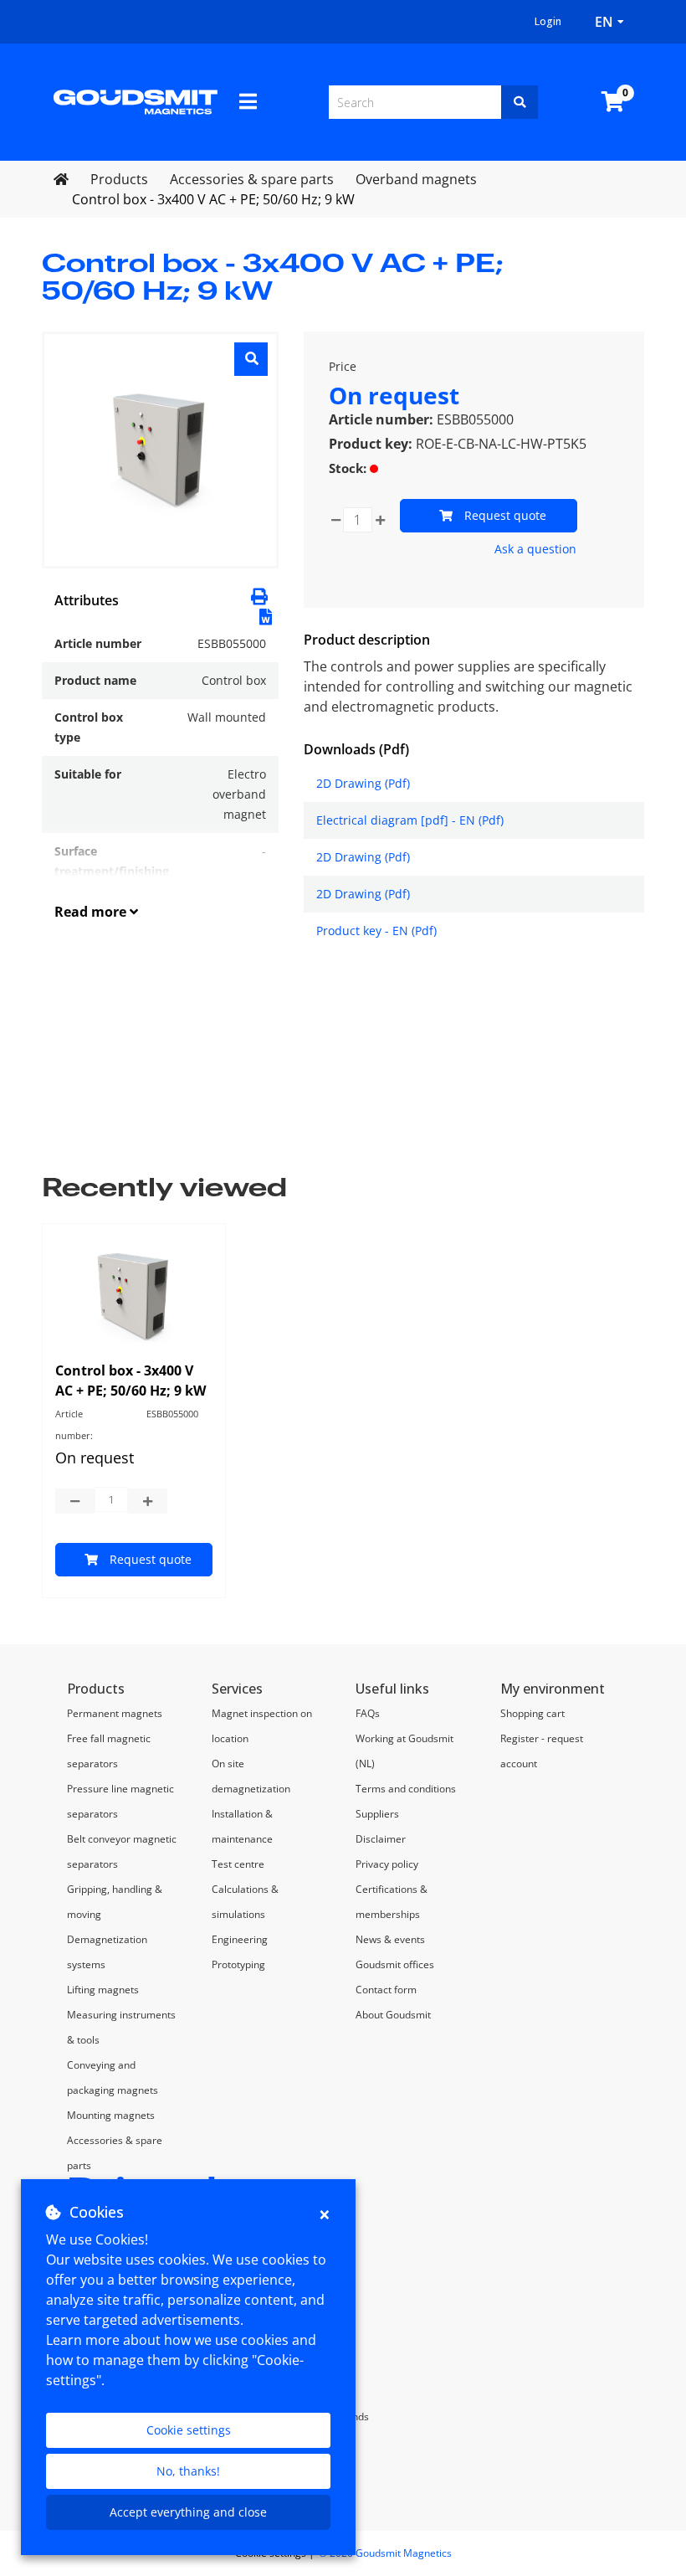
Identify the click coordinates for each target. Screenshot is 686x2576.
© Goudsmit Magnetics (385, 2553)
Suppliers (377, 1814)
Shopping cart (532, 1713)
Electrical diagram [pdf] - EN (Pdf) (410, 820)
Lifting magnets (103, 1990)
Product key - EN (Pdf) (376, 931)
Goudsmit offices (395, 1964)
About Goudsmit (393, 2015)
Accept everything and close (188, 2512)
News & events (390, 1939)
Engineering (240, 1939)
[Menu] (248, 101)
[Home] (136, 100)
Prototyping (238, 1964)
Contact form (386, 1990)
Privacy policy (387, 1864)
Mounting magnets (111, 2115)
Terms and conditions (406, 1789)
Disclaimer (381, 1839)
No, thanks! (188, 2471)
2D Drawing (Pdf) (363, 783)
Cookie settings (189, 2430)
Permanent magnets (115, 1713)
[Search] (520, 102)
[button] (266, 615)
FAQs (368, 1713)
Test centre (238, 1864)
